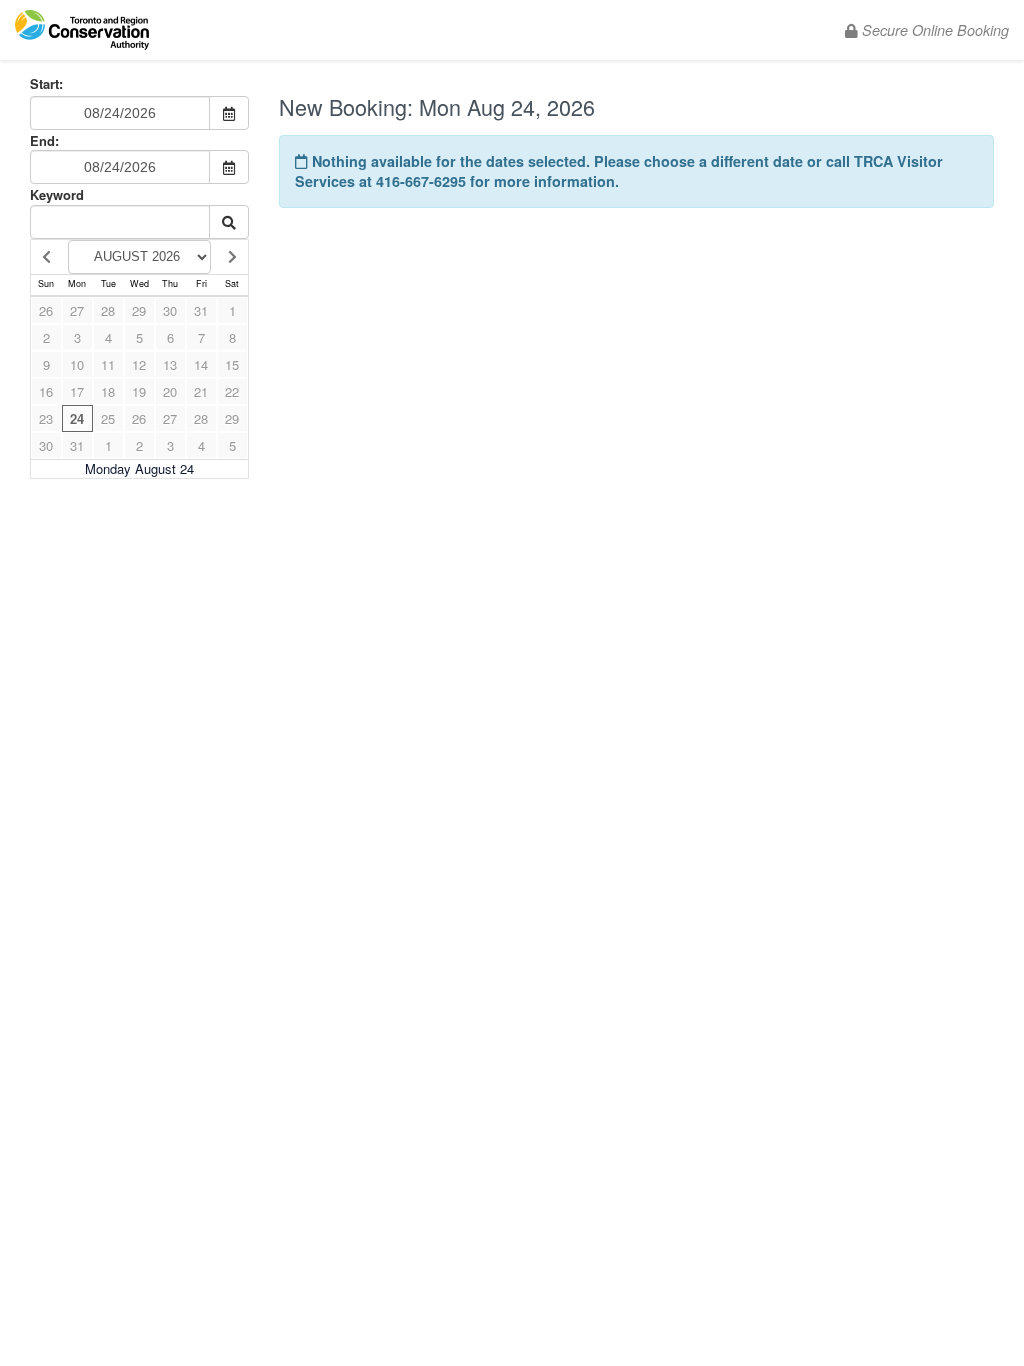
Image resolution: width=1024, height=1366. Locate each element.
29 (139, 310)
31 (201, 310)
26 (46, 310)
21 (201, 391)
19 (139, 391)
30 (170, 310)
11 (108, 364)
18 (108, 391)
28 (108, 310)
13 (170, 364)
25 (108, 418)
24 (77, 418)
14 (201, 364)
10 (77, 364)
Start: (46, 84)
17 (77, 391)
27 (77, 310)
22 (232, 391)
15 (232, 364)
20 (170, 391)
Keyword (57, 194)
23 (46, 418)
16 (46, 391)
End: (44, 140)
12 (139, 364)
